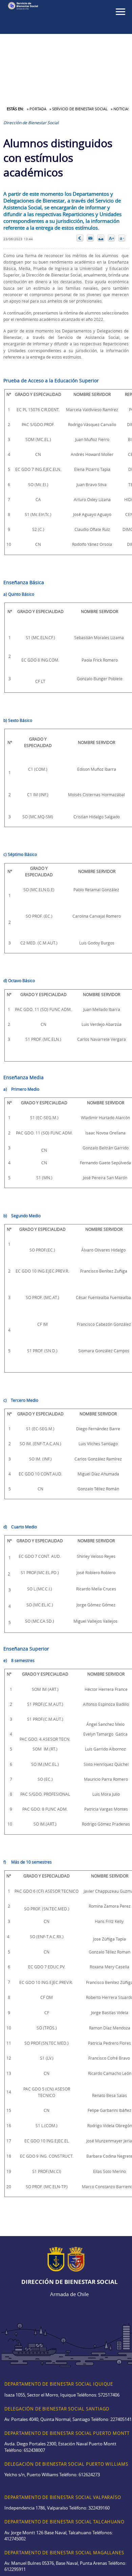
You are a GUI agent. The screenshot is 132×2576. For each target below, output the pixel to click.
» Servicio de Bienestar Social (79, 109)
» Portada (37, 109)
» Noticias (120, 109)
